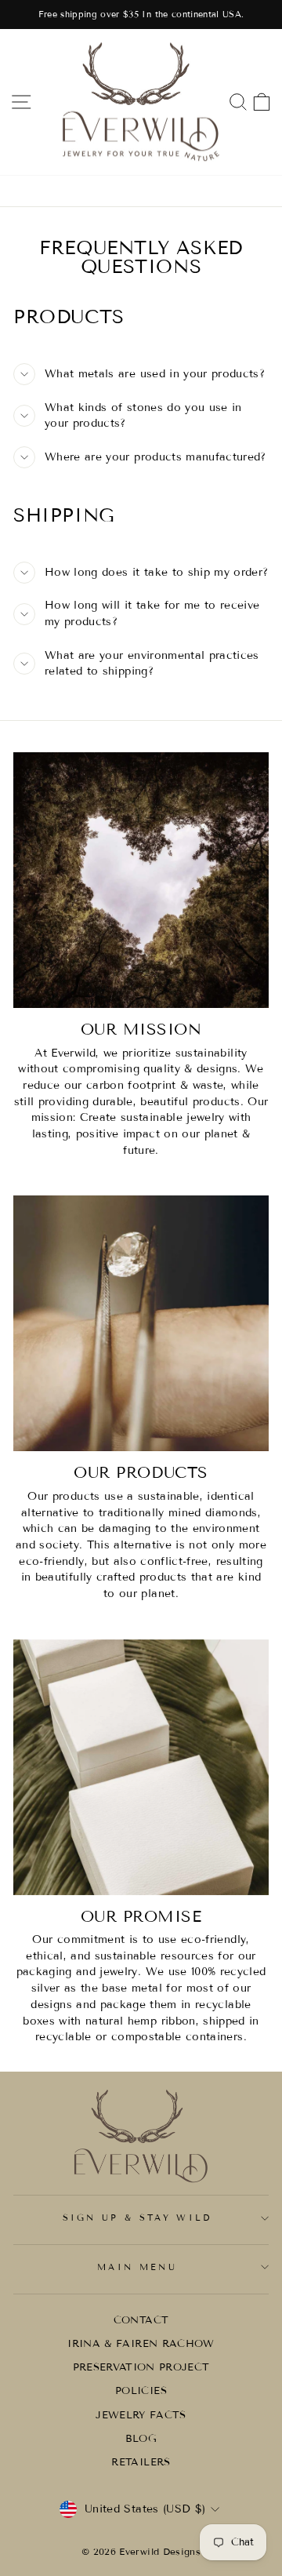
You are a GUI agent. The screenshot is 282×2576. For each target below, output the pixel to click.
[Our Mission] (141, 880)
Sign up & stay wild (137, 2218)
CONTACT (141, 2320)
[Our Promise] (141, 1767)
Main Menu (137, 2267)
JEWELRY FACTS (141, 2415)
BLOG (141, 2439)
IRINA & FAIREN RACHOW (141, 2344)
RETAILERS (141, 2462)
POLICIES (141, 2391)
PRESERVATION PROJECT (141, 2367)
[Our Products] (141, 1323)
